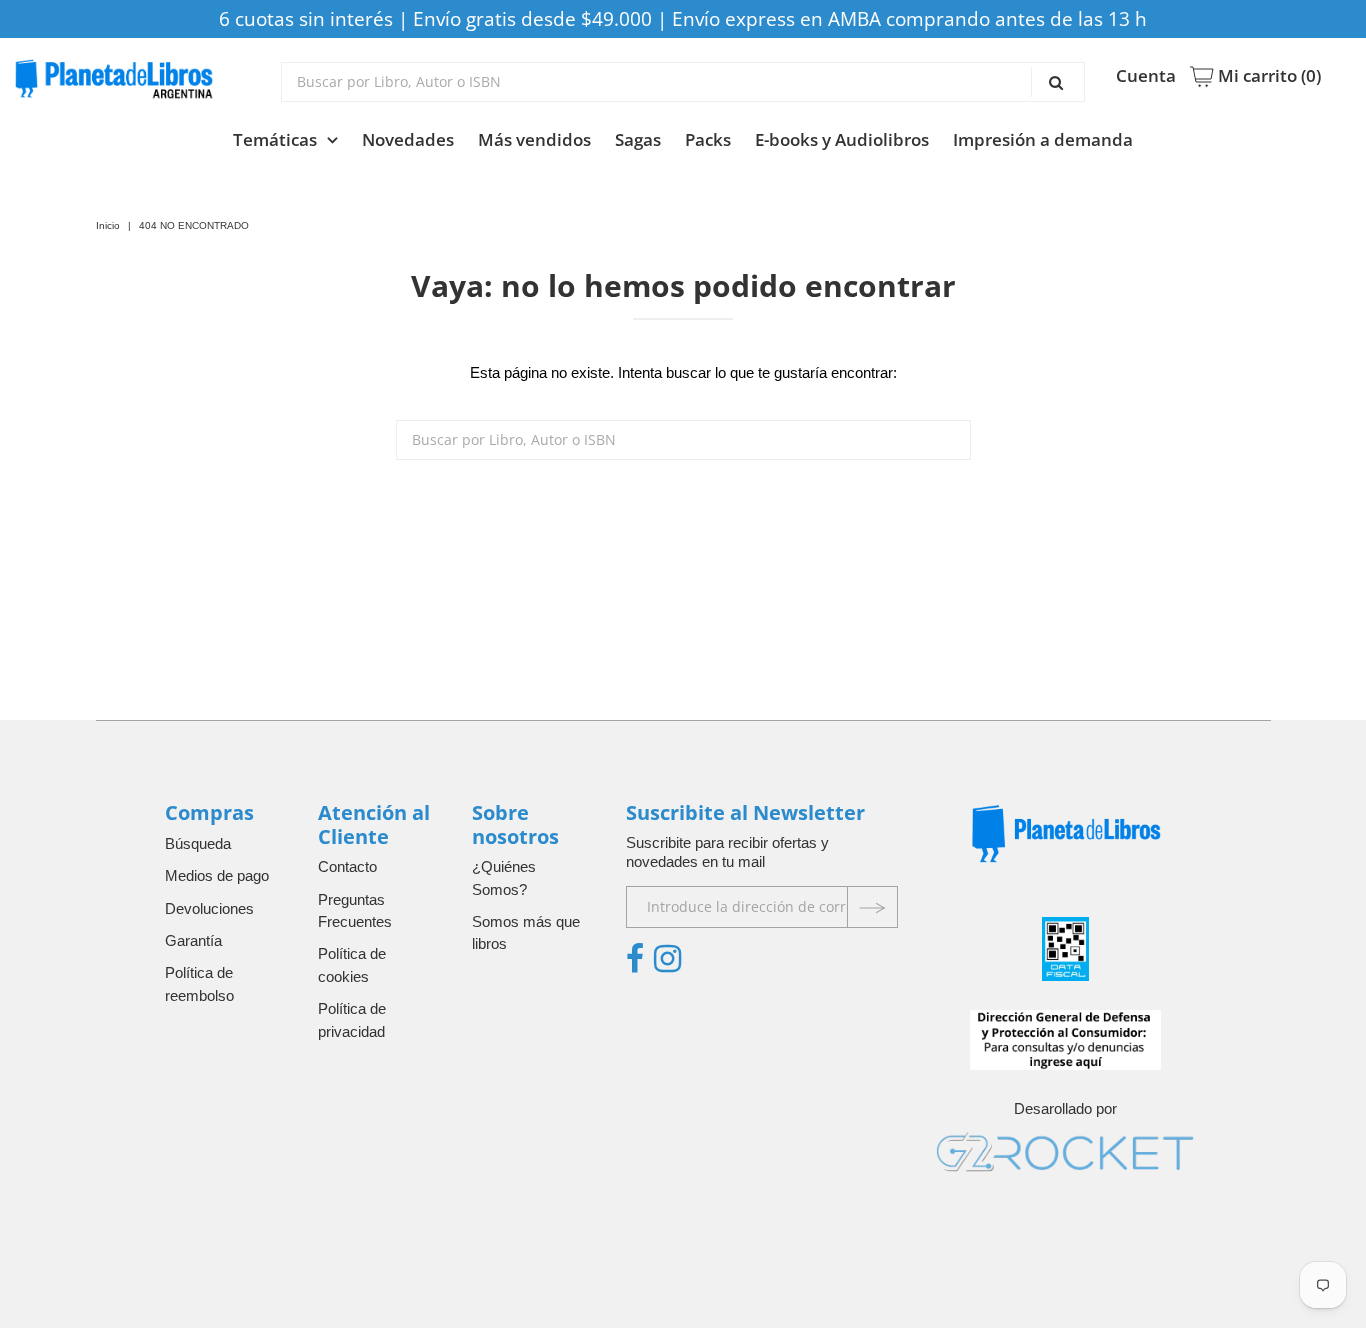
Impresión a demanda (1043, 139)
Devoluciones (209, 908)
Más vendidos (534, 139)
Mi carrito (1267, 76)
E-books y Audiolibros (842, 139)
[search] (682, 82)
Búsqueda (198, 843)
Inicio (108, 225)
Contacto (347, 866)
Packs (708, 139)
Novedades (408, 139)
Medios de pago (217, 875)
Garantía (193, 940)
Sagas (638, 139)
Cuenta (1146, 76)
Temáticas (275, 139)
